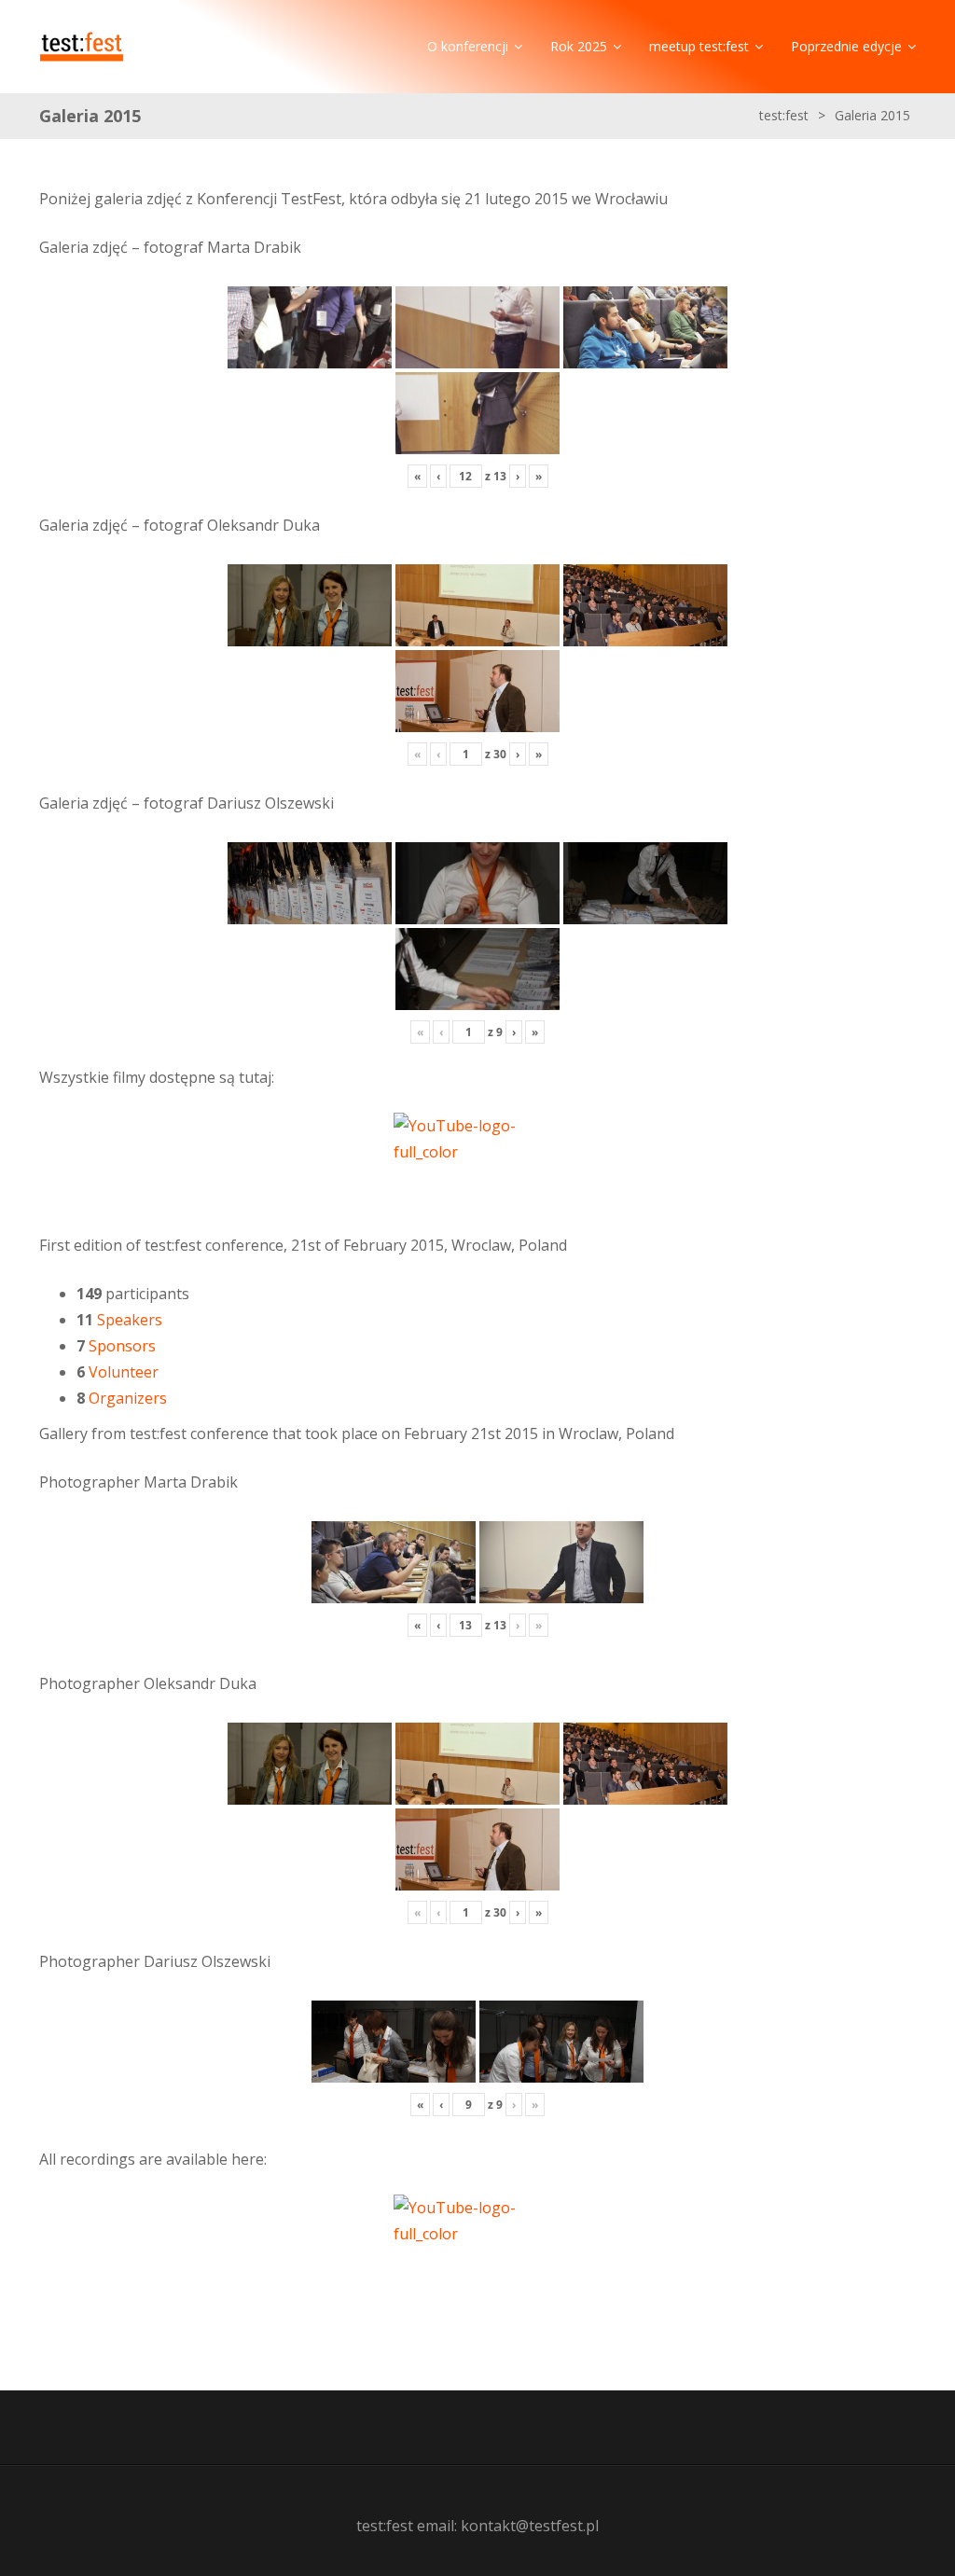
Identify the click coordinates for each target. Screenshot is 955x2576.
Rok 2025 (579, 46)
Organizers (128, 1398)
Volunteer (124, 1372)
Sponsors (122, 1346)
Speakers (130, 1320)
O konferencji (468, 46)
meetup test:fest (699, 46)
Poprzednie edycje (846, 46)
